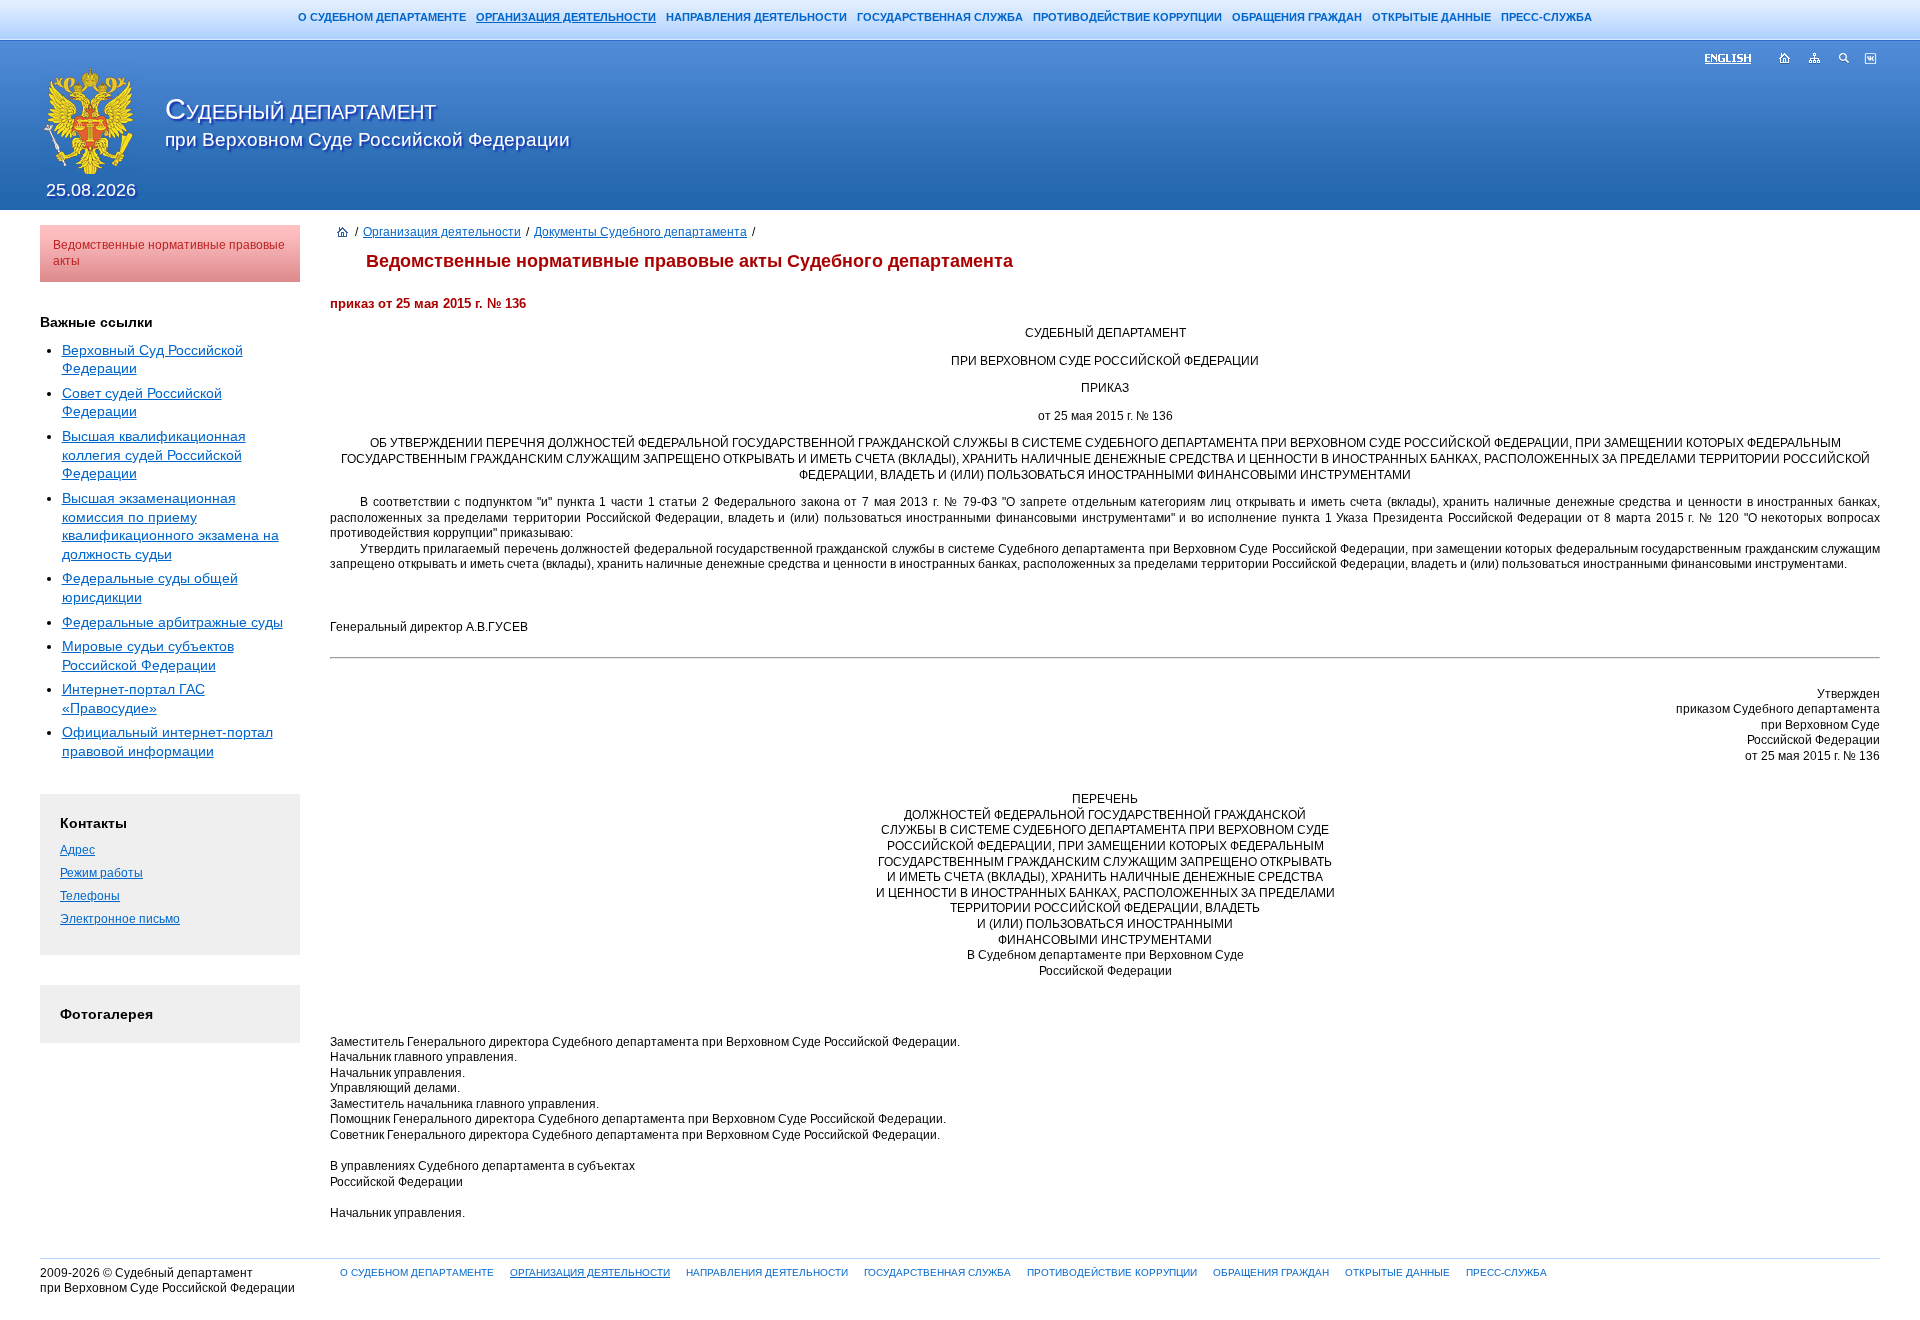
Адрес (77, 850)
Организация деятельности (442, 232)
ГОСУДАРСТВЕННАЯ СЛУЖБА (940, 17)
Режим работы (101, 873)
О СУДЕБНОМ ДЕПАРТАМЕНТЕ (382, 17)
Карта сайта (1815, 60)
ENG (1736, 60)
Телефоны (90, 896)
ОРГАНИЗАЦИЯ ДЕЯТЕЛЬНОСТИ (566, 17)
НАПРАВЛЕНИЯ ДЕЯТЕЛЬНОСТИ (756, 17)
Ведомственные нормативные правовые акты (169, 253)
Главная (1785, 60)
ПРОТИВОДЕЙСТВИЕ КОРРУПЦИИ (1127, 17)
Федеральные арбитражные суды (172, 622)
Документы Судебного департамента (640, 232)
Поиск (1845, 60)
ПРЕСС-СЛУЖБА (1546, 17)
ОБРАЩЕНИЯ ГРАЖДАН (1297, 17)
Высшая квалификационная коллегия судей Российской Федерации (154, 454)
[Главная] (342, 232)
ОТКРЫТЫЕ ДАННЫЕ (1431, 17)
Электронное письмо (120, 919)
